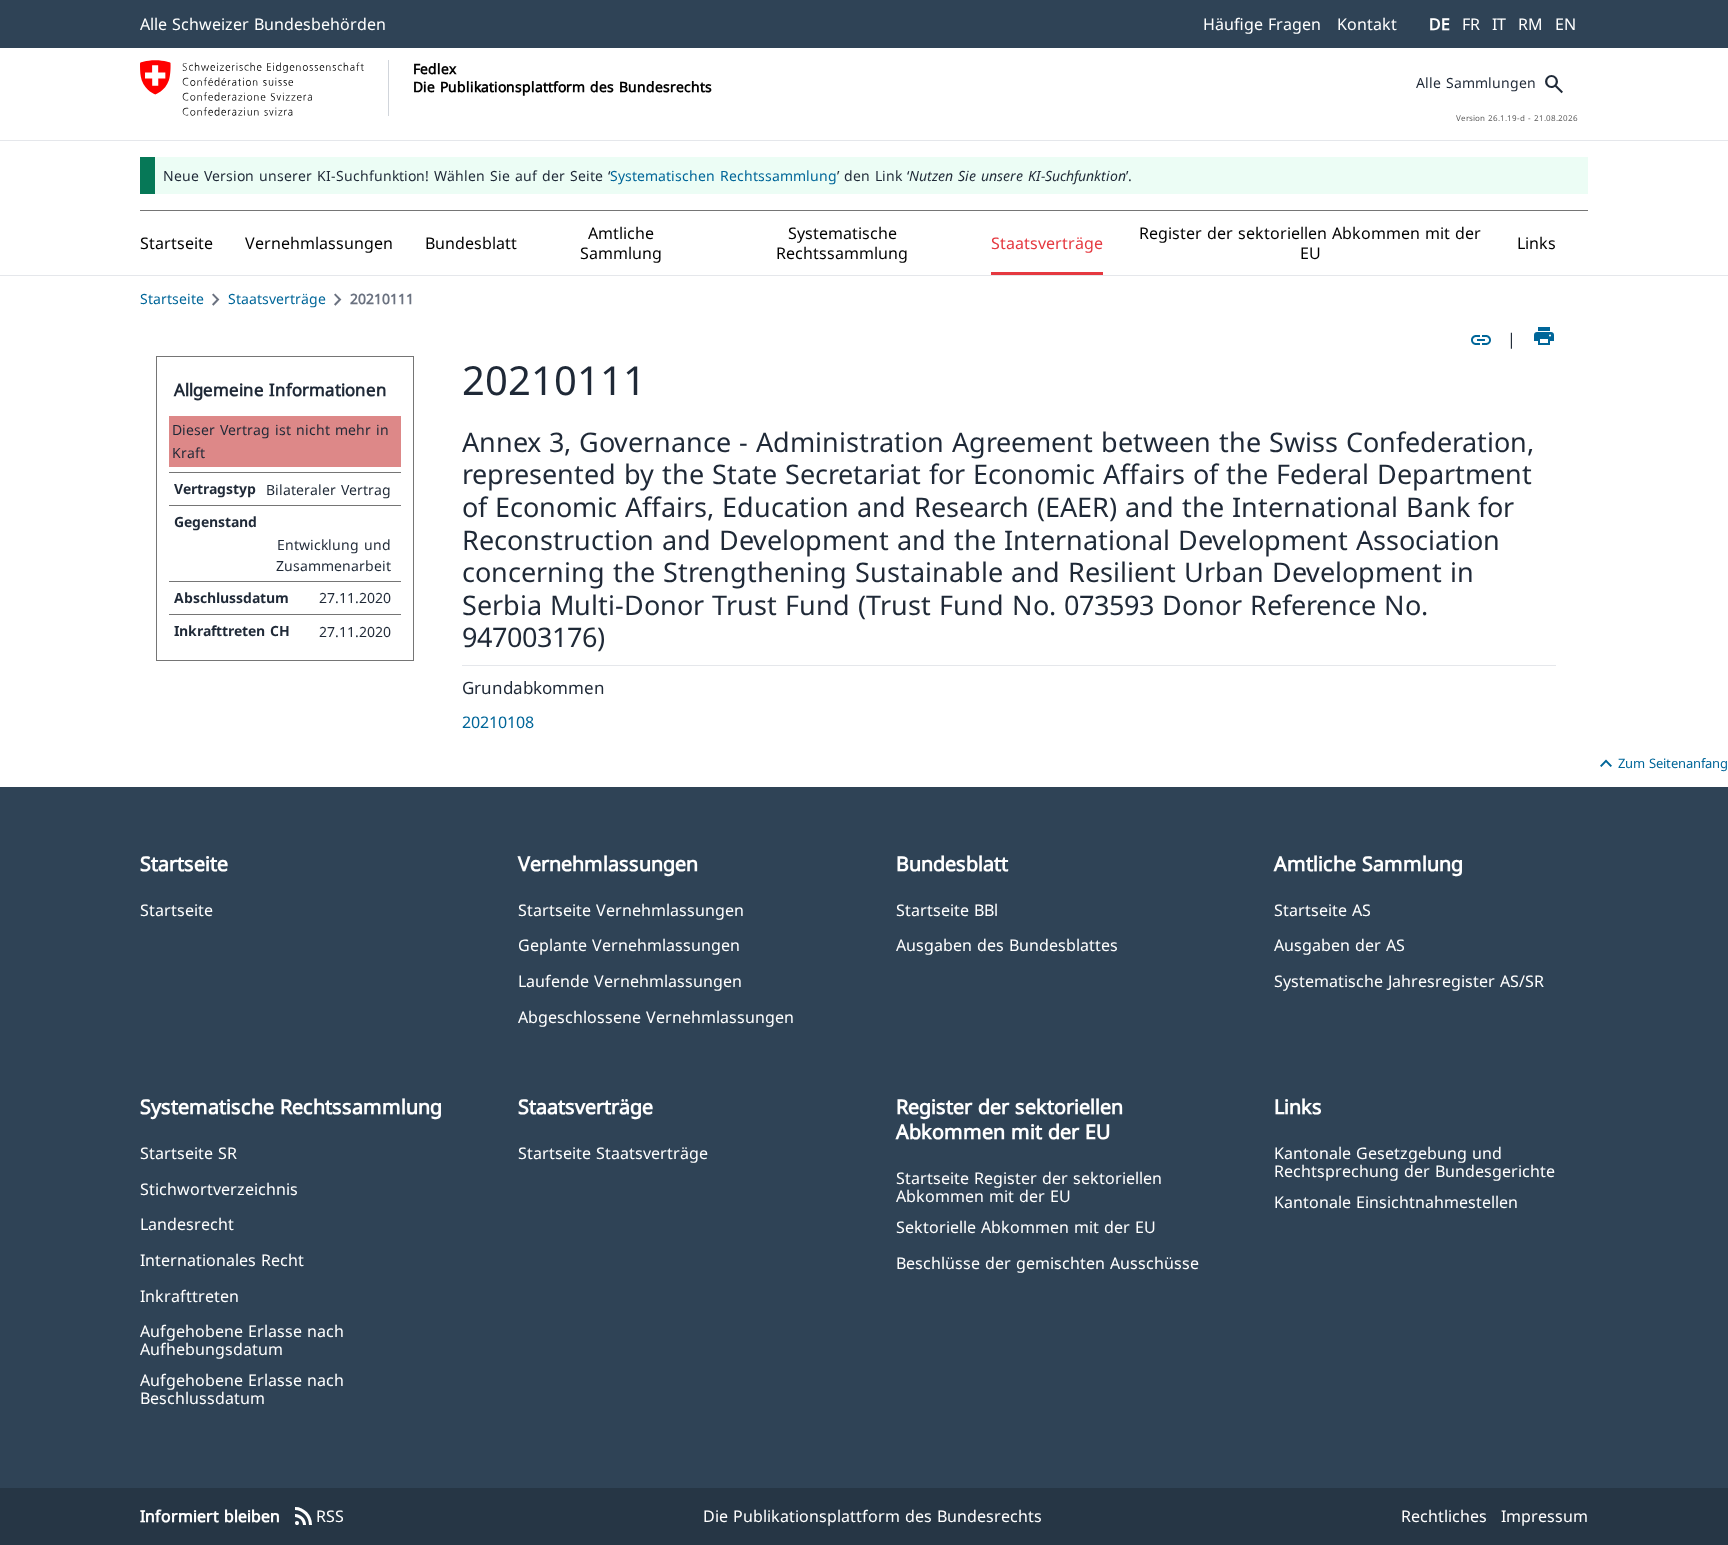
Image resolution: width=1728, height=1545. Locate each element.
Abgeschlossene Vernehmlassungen (656, 1016)
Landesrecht (187, 1223)
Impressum (1544, 1516)
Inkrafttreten (189, 1295)
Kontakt (1367, 24)
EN (1565, 24)
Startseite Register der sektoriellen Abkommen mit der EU (1029, 1186)
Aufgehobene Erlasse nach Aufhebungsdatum (242, 1339)
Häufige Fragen (1262, 24)
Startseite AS (1322, 909)
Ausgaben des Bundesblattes (1007, 944)
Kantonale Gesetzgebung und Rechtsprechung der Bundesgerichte (1414, 1161)
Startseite (172, 298)
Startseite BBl (947, 909)
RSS (318, 1517)
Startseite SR (188, 1152)
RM (1530, 24)
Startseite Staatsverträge (613, 1152)
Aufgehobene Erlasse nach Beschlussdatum (242, 1388)
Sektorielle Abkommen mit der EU (1026, 1226)
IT (1499, 24)
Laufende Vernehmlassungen (630, 980)
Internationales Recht (222, 1259)
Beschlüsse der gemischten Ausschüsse (1047, 1262)
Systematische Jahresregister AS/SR (1409, 980)
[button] (319, 243)
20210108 (498, 722)
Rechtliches (1444, 1516)
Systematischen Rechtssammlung (723, 175)
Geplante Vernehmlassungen (629, 944)
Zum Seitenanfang (1661, 764)
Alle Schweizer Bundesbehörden (263, 24)
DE (1439, 24)
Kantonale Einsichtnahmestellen (1396, 1201)
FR (1471, 24)
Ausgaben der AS (1339, 944)
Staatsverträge (277, 298)
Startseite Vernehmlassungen (631, 909)
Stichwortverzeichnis (219, 1188)
